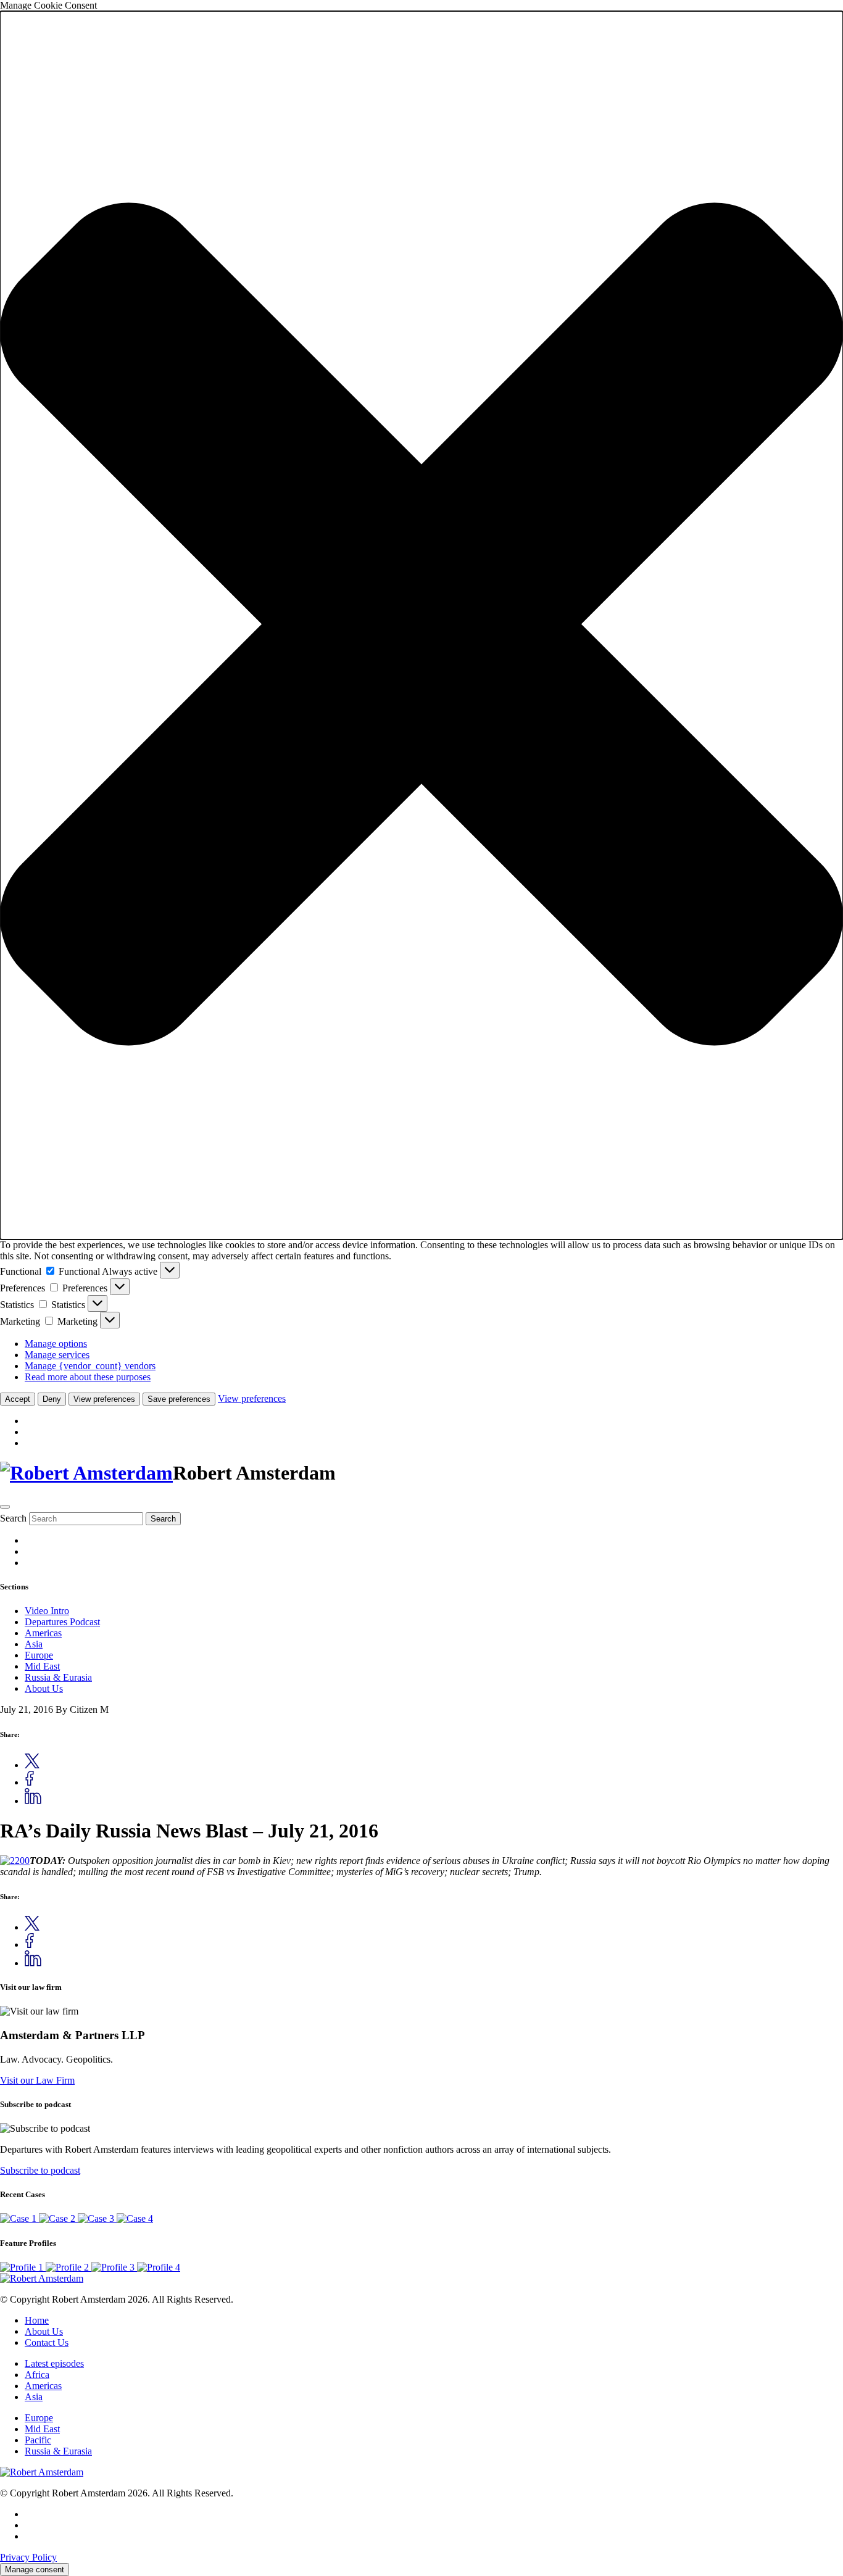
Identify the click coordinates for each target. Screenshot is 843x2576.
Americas (43, 1633)
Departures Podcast (62, 1622)
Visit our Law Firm (37, 2080)
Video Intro (47, 1611)
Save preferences (179, 1399)
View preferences (104, 1399)
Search (13, 1518)
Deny (52, 1399)
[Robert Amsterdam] (86, 1473)
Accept (18, 1399)
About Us (44, 1688)
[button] (421, 625)
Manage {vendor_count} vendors (90, 1366)
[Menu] (5, 1507)
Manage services (57, 1355)
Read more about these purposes (88, 1377)
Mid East (42, 1666)
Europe (39, 1655)
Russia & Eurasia (58, 1677)
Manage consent (35, 2570)
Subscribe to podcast (40, 2170)
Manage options (56, 1344)
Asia (34, 1644)
